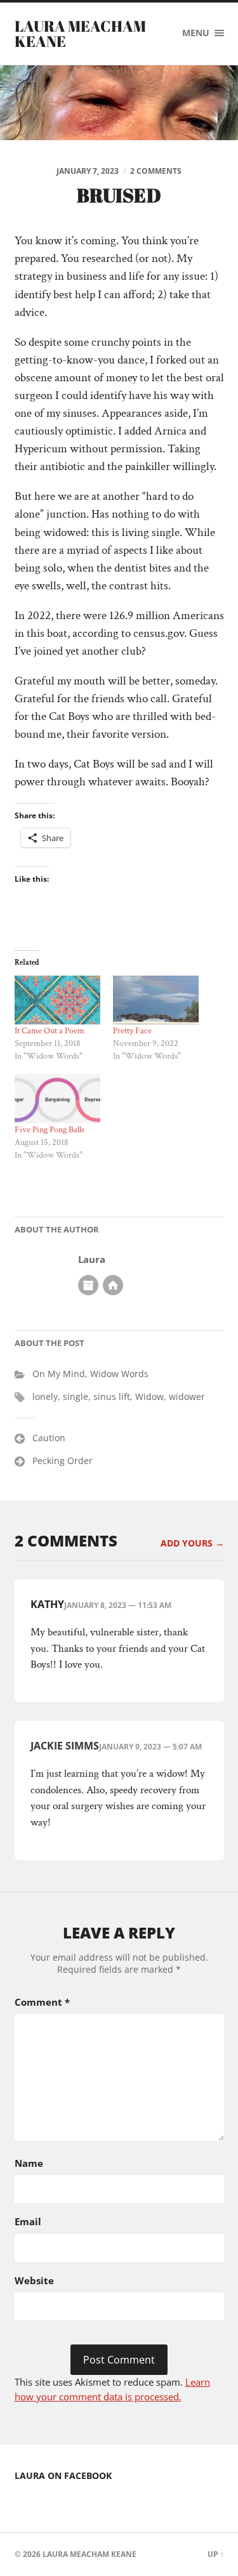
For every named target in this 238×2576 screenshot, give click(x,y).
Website (34, 2280)
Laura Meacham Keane (80, 34)
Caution (49, 1438)
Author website (113, 1285)
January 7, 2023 (88, 171)
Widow (149, 1396)
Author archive (88, 1285)
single (76, 1396)
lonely (45, 1396)
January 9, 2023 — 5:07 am (150, 1747)
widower (187, 1396)
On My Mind (59, 1374)
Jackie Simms (65, 1746)
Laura (92, 1259)
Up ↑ (216, 2554)
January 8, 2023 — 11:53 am (118, 1605)
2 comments (156, 171)
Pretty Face (132, 1031)
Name (29, 2163)
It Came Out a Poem (50, 1031)
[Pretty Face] (156, 1000)
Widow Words (119, 1374)
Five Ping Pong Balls (50, 1130)
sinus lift (112, 1396)
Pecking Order (63, 1461)
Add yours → (192, 1543)
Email (28, 2221)
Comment (42, 2002)
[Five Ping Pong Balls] (57, 1098)
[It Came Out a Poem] (57, 1000)
